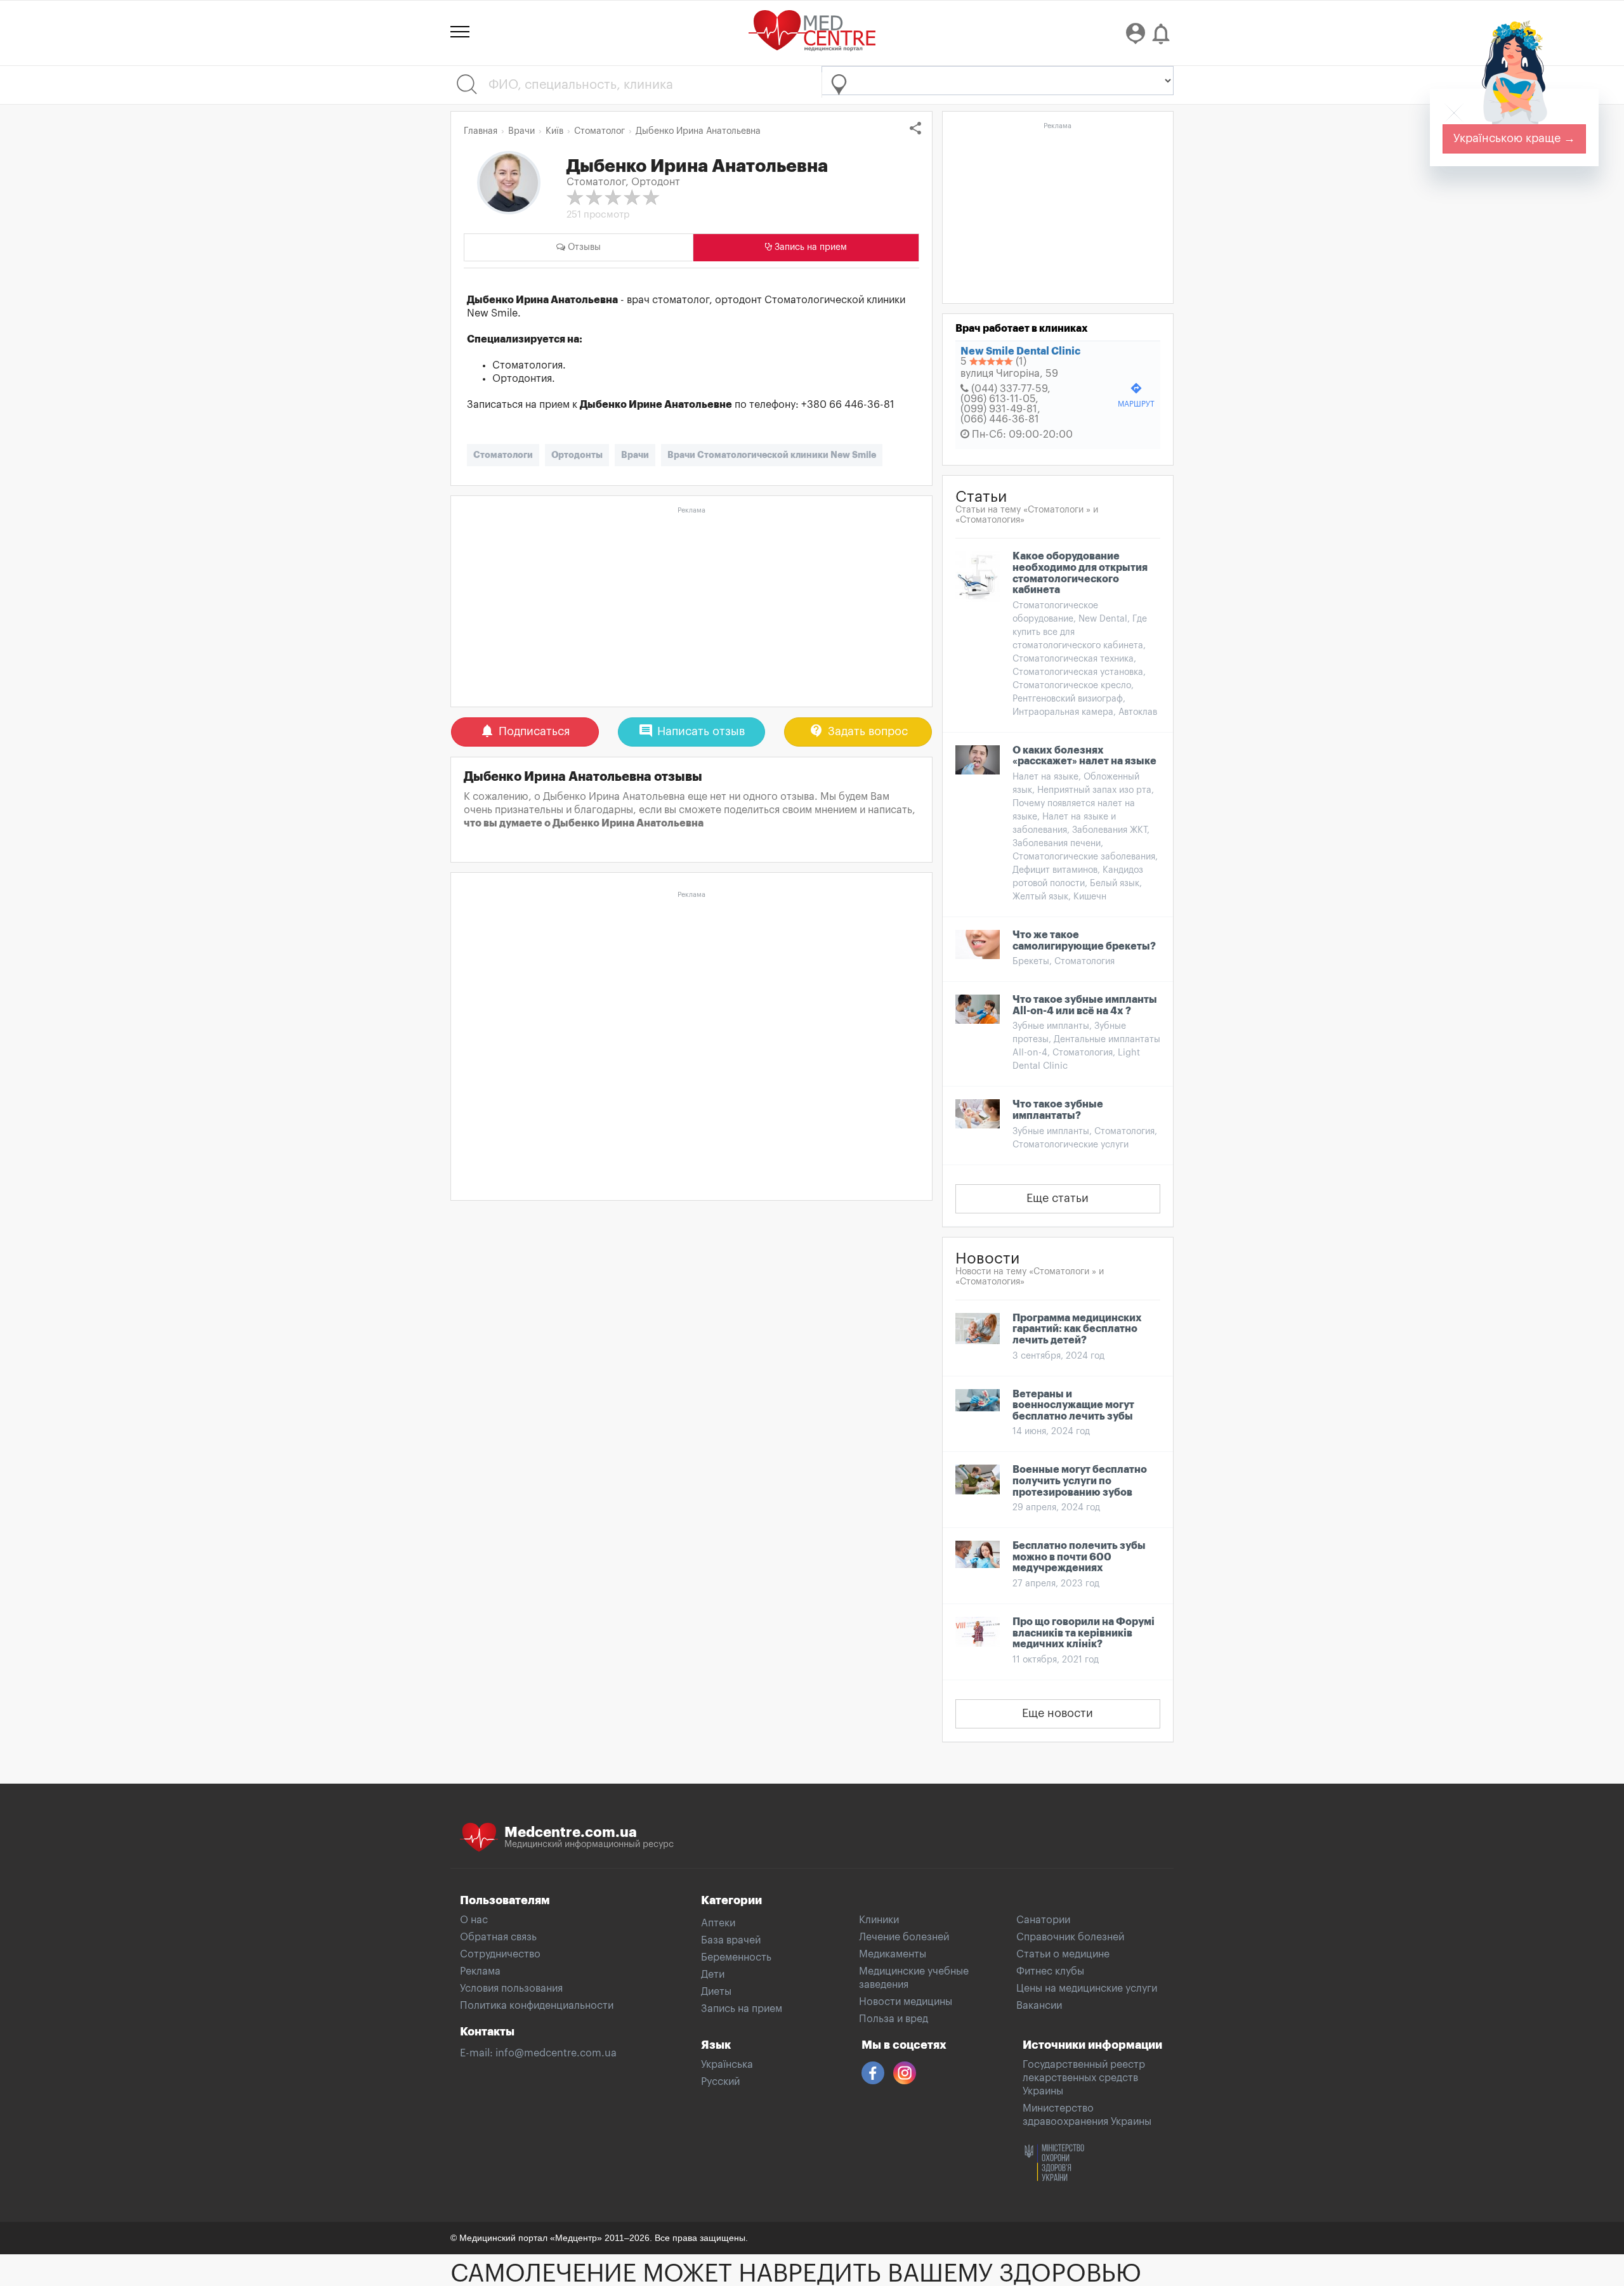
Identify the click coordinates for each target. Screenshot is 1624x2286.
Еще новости (1058, 1713)
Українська (727, 2065)
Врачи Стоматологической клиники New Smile (772, 455)
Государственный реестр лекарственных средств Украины (1084, 2078)
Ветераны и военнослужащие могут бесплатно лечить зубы (1073, 1405)
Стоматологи (503, 455)
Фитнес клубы (1050, 1971)
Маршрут (1136, 395)
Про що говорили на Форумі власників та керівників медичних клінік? (1084, 1633)
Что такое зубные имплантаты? (1058, 1110)
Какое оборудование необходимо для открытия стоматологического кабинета (1080, 573)
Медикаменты (893, 1954)
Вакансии (1039, 2006)
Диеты (716, 1992)
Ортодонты (577, 455)
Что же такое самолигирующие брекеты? (1084, 941)
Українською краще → (1514, 138)
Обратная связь (498, 1937)
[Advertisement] (691, 608)
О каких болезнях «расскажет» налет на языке (1084, 756)
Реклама (480, 1971)
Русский (720, 2082)
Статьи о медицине (1063, 1954)
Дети (713, 1975)
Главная (481, 131)
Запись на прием (742, 2009)
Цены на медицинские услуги (1087, 1989)
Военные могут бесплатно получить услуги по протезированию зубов (1080, 1481)
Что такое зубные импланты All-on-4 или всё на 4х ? (1085, 1005)
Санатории (1043, 1920)
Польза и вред (894, 2019)
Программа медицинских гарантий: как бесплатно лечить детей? (1077, 1329)
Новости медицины (906, 2002)
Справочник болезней (1070, 1937)
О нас (474, 1920)
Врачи (635, 455)
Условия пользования (511, 1989)
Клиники (879, 1920)
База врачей (731, 1940)
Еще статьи (1058, 1198)
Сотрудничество (500, 1954)
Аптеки (718, 1923)
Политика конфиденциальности (537, 2006)
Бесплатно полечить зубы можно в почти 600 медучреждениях (1079, 1557)
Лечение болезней (904, 1937)
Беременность (736, 1957)
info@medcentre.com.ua (556, 2053)
